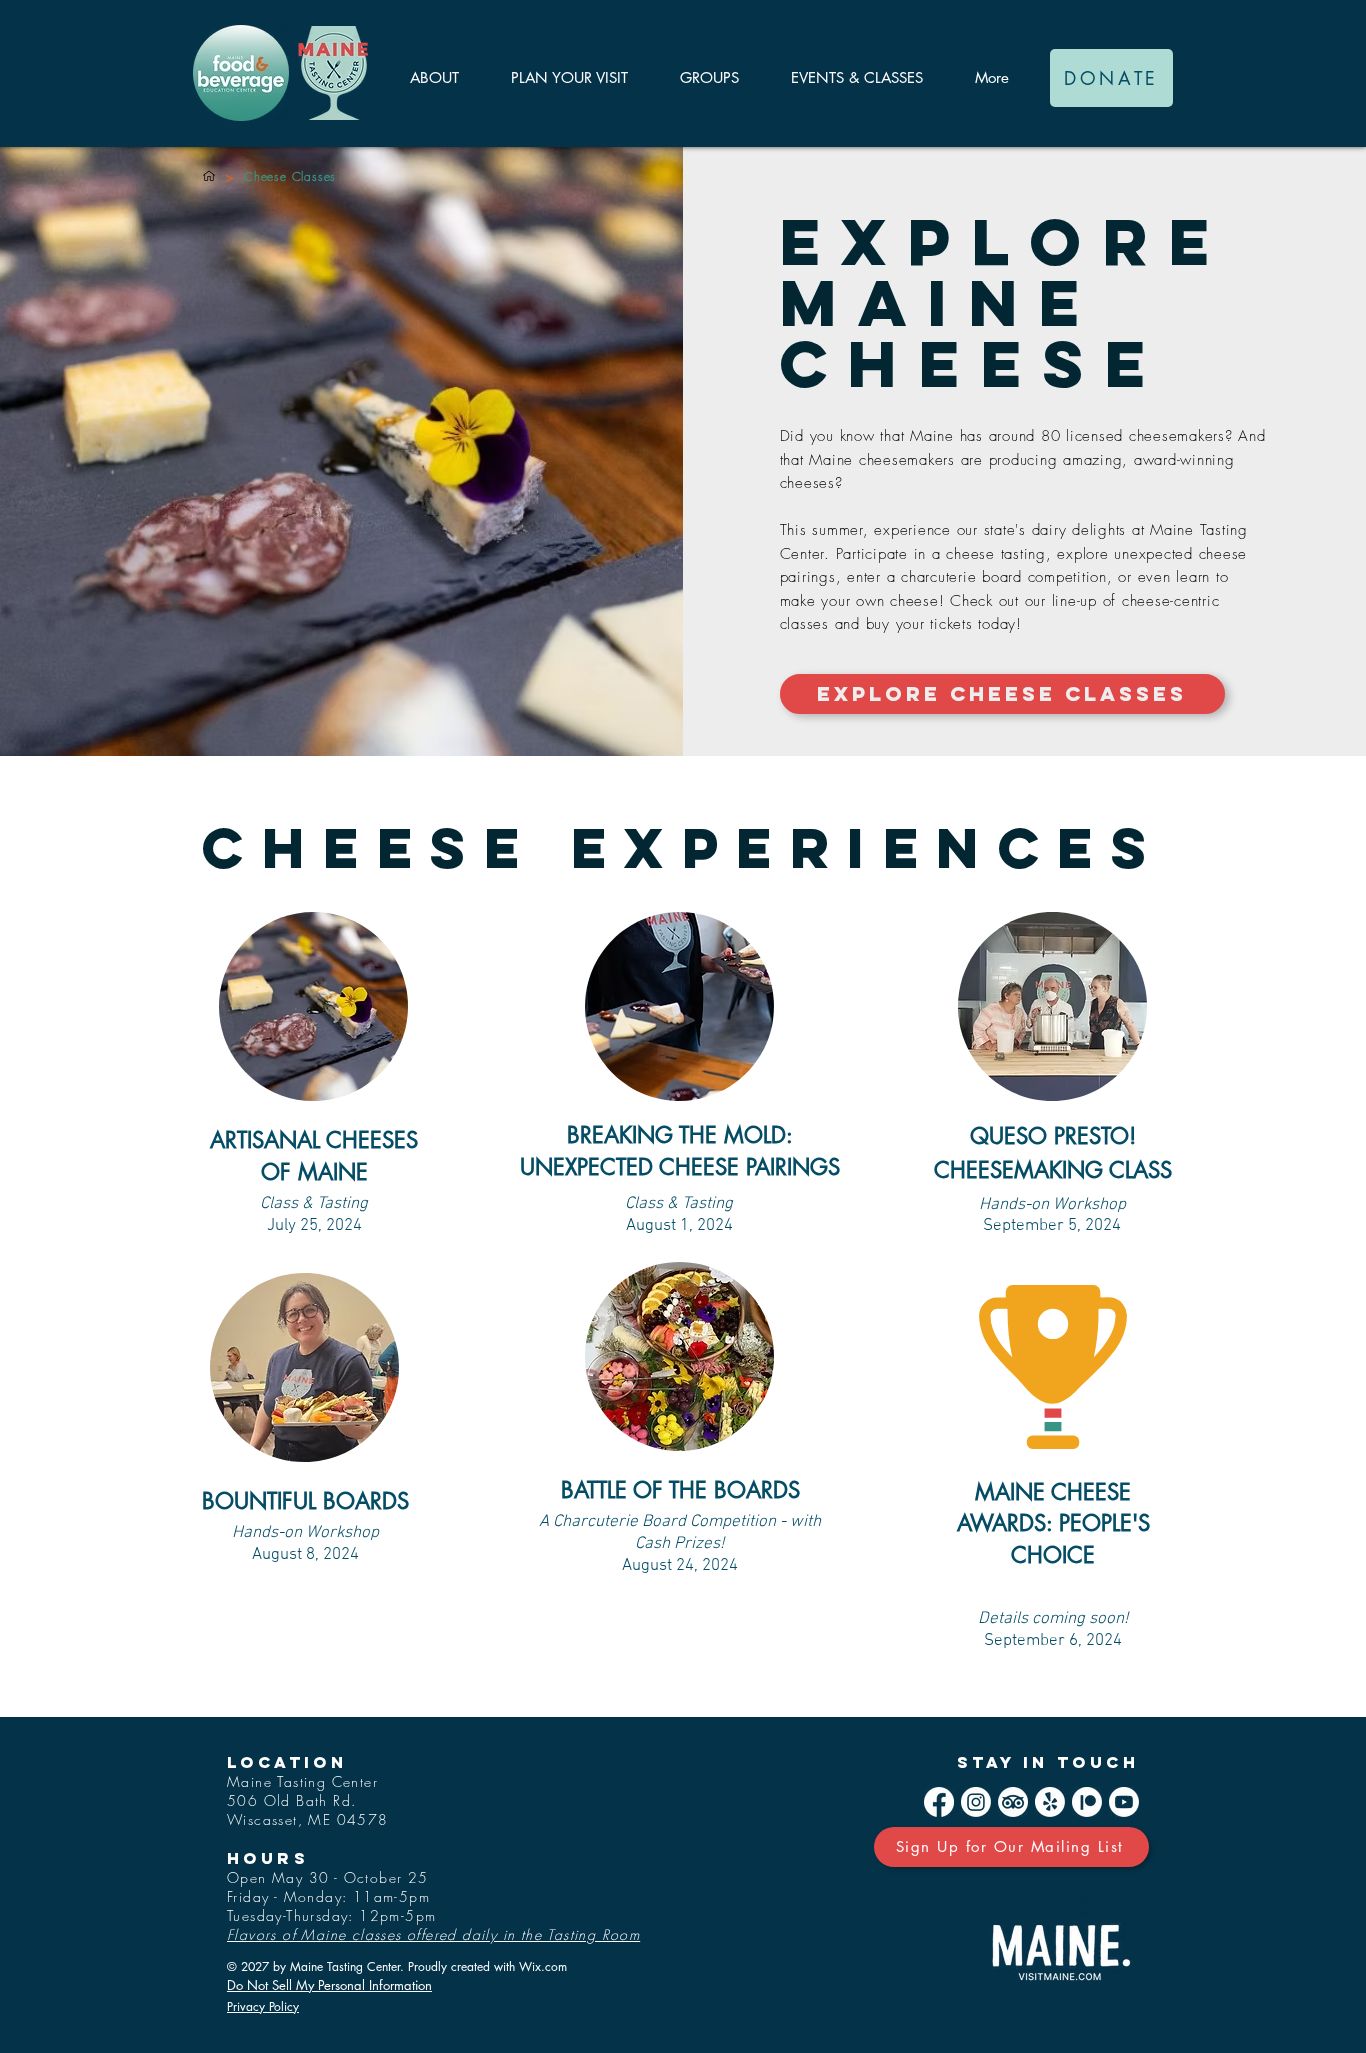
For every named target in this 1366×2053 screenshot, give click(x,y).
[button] (434, 78)
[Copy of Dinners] (209, 176)
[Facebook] (939, 1802)
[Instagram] (976, 1802)
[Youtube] (1124, 1802)
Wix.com (543, 1966)
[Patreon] (1087, 1802)
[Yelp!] (1050, 1802)
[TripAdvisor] (1013, 1802)
